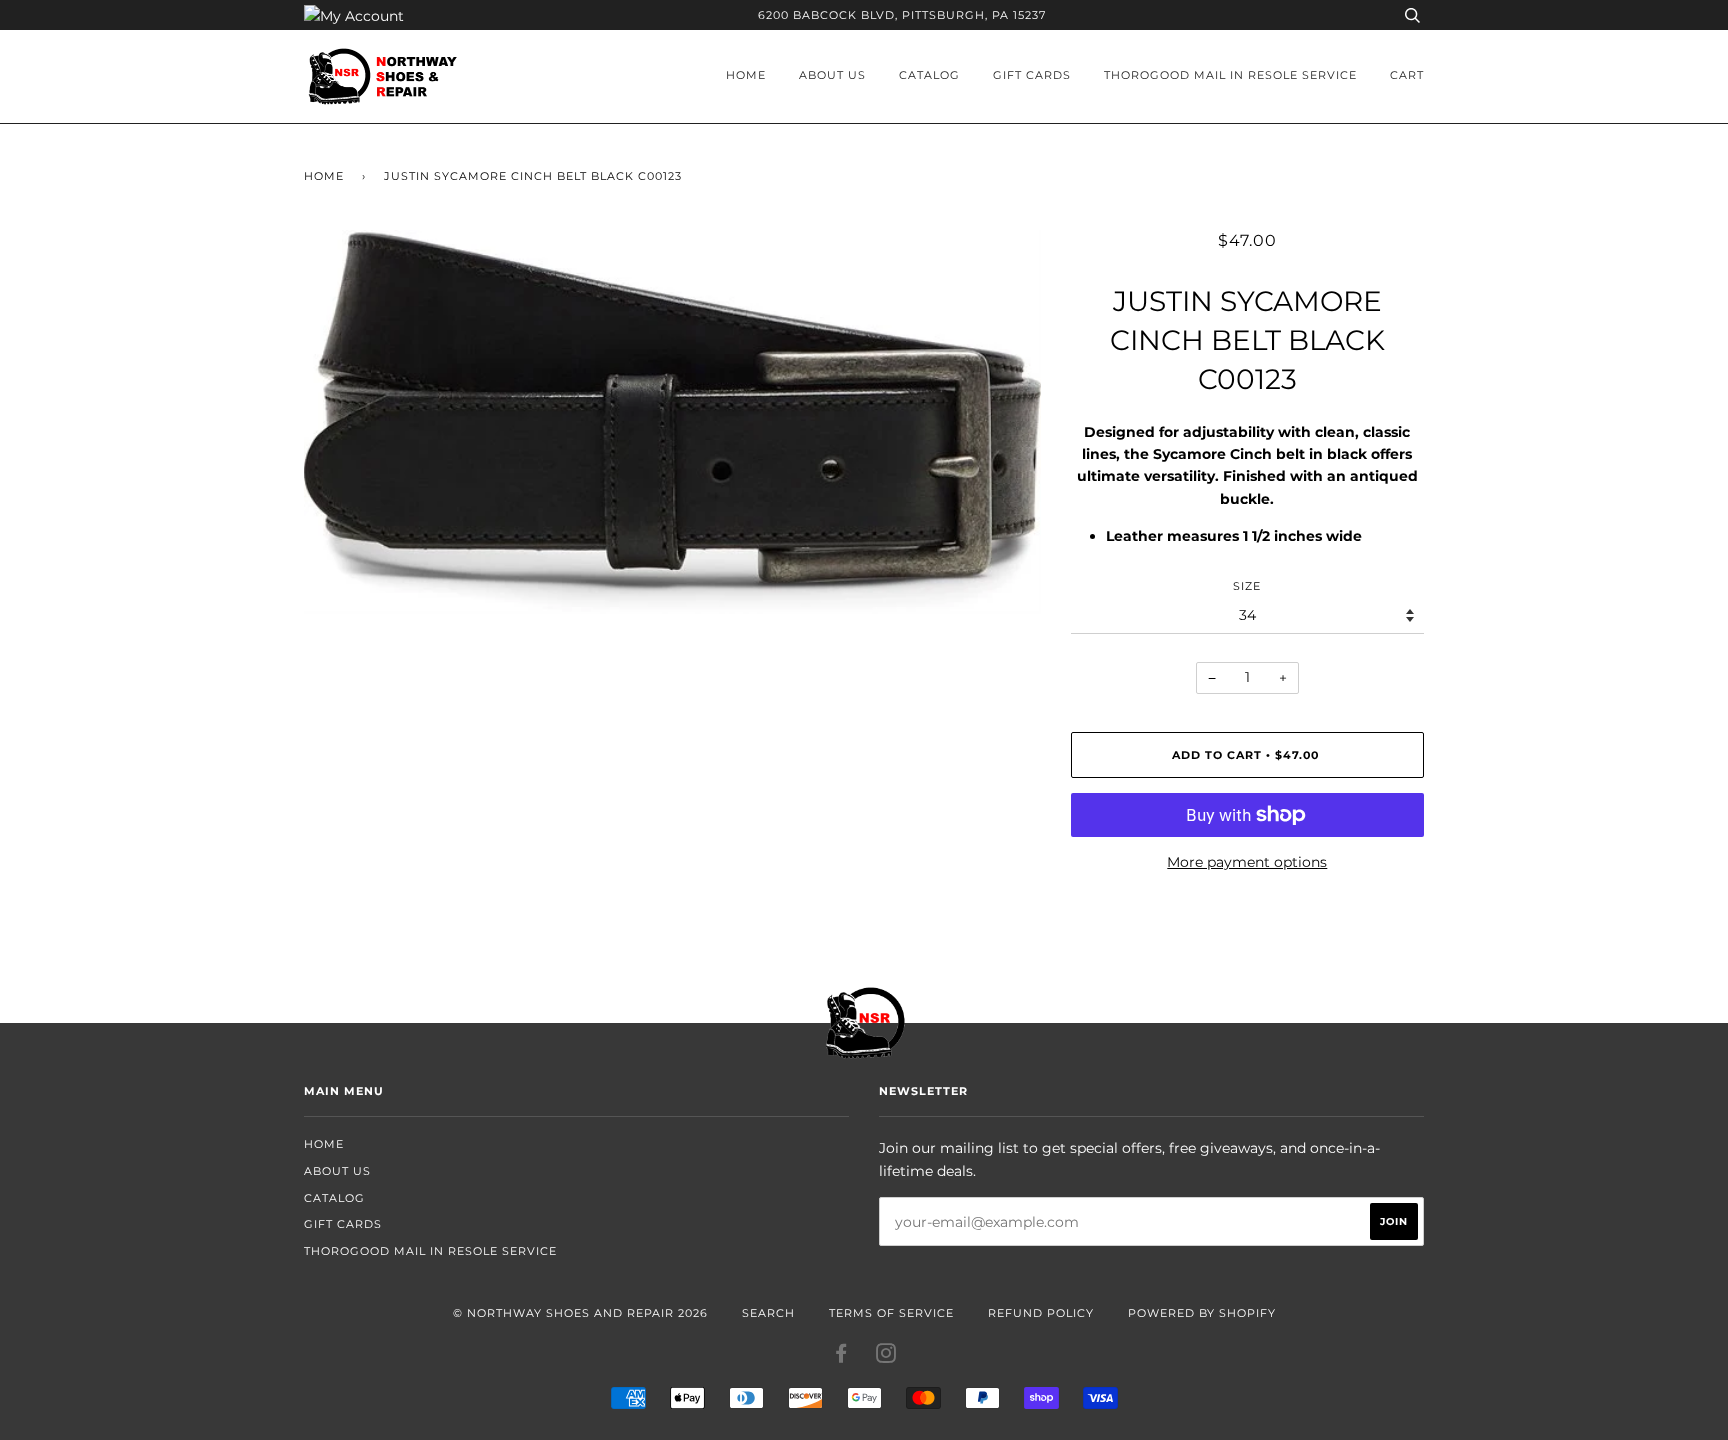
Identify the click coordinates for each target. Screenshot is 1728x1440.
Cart (1407, 75)
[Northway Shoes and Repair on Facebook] (841, 1357)
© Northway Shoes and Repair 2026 (580, 1313)
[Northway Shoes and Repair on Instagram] (886, 1357)
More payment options (1247, 862)
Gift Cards (1032, 75)
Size (1247, 586)
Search (768, 1313)
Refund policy (1041, 1313)
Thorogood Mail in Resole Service (1230, 75)
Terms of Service (891, 1313)
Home (746, 75)
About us (832, 75)
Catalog (929, 75)
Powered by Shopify (1202, 1313)
